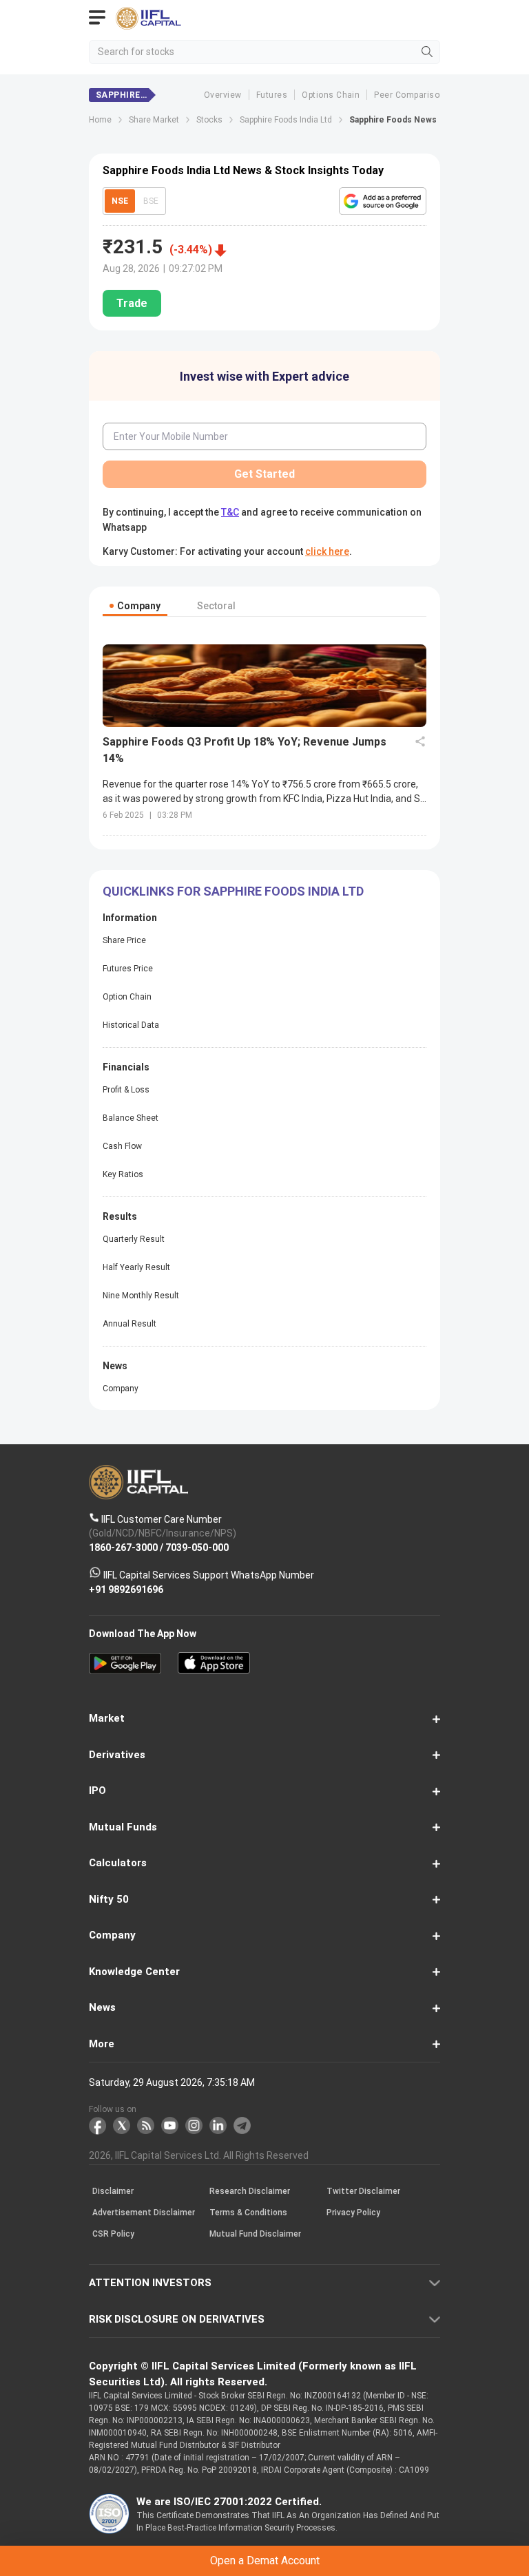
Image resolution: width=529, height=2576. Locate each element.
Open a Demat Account (264, 1313)
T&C (168, 1347)
